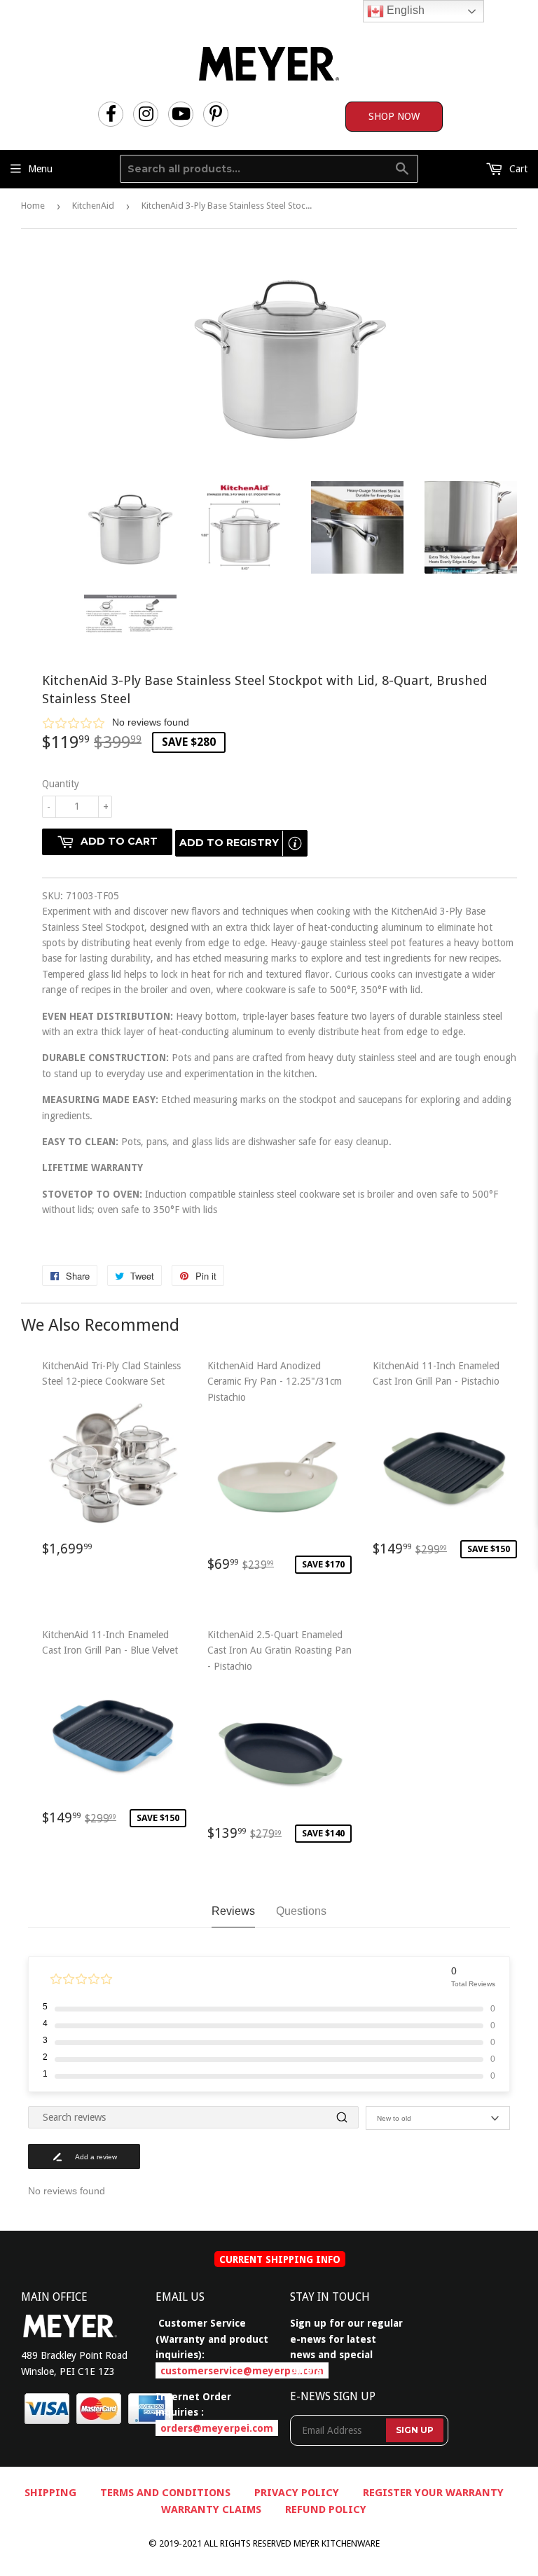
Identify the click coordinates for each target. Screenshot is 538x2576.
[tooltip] (295, 843)
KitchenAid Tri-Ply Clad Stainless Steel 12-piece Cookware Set (111, 1464)
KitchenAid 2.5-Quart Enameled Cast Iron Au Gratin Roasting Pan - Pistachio (280, 1741)
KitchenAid (93, 206)
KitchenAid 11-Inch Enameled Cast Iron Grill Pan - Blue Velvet (111, 1734)
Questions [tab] (301, 1911)
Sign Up (415, 2430)
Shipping (50, 2493)
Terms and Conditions (165, 2493)
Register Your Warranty (433, 2493)
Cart (517, 169)
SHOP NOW (394, 116)
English (404, 10)
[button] (280, 722)
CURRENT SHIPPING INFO (280, 2259)
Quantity (61, 784)
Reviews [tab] (233, 1911)
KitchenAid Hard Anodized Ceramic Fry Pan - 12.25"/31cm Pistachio (276, 1473)
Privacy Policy (297, 2493)
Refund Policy (326, 2509)
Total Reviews (473, 1984)
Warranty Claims (211, 2509)
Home (33, 206)
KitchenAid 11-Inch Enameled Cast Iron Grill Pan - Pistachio (441, 1465)
